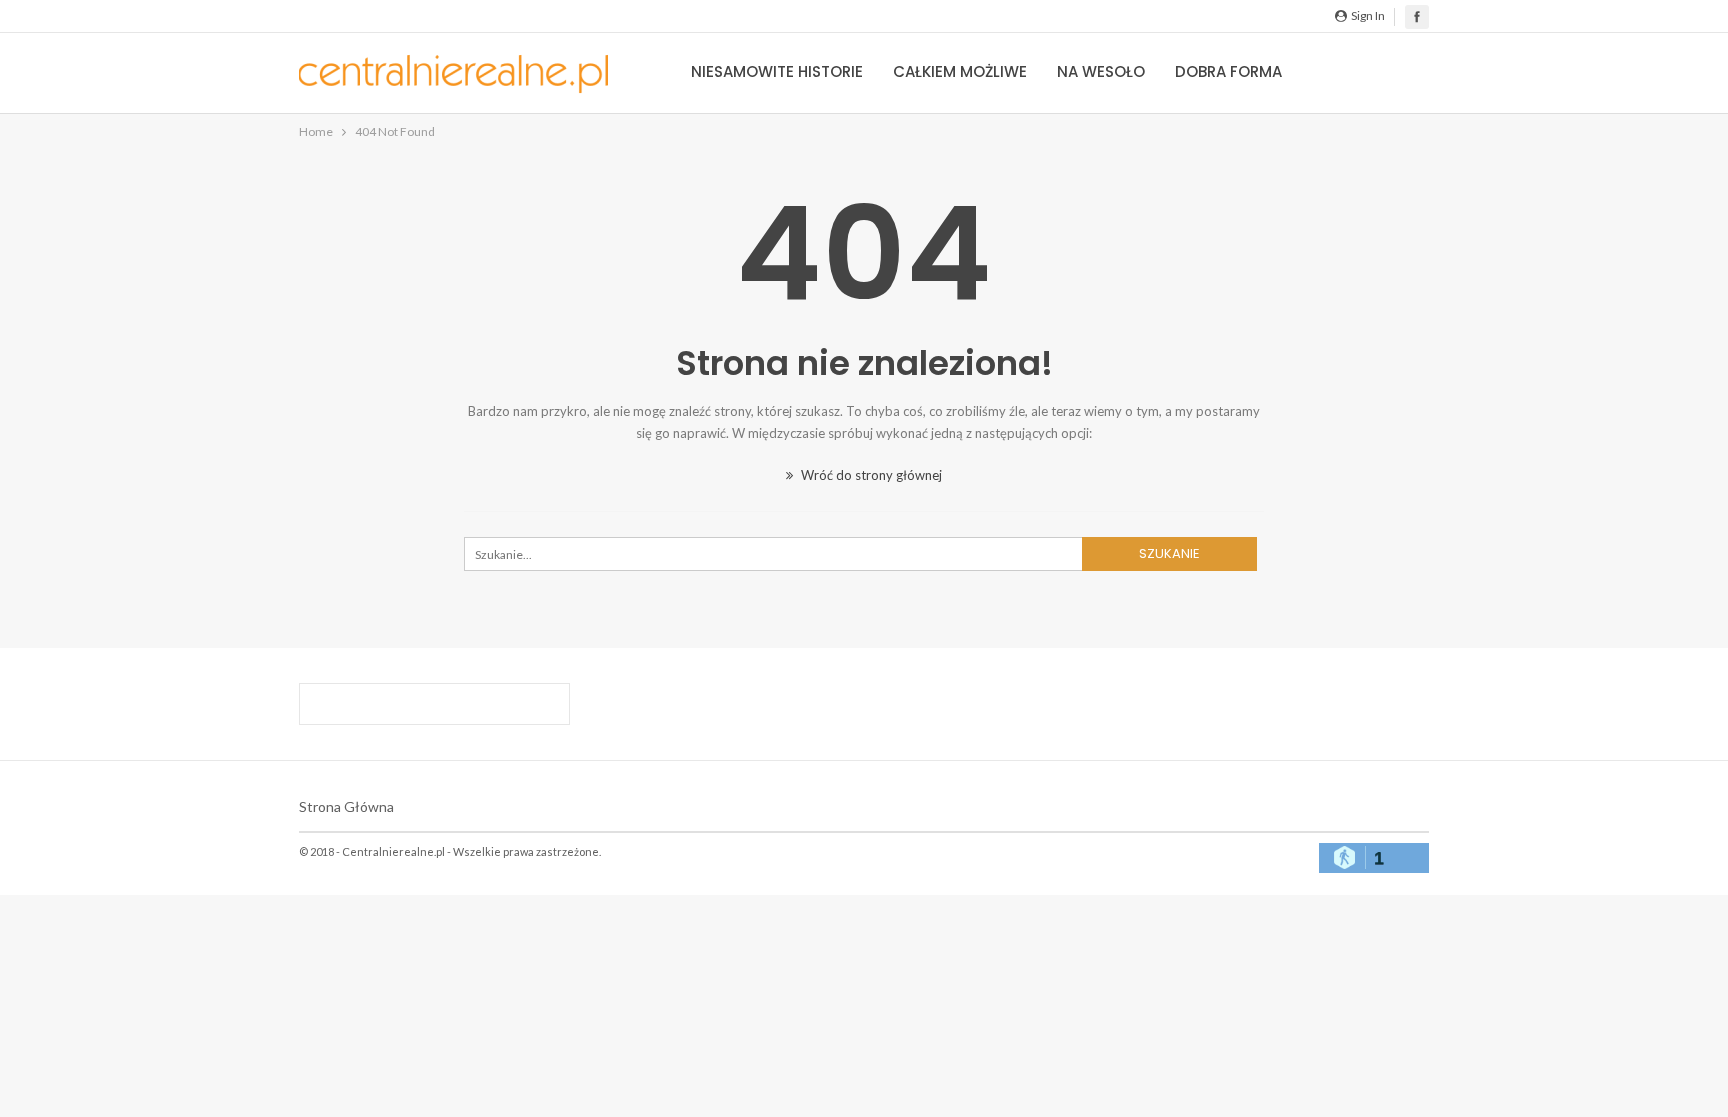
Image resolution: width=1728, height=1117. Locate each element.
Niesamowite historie (777, 71)
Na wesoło (1101, 71)
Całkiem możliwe (960, 71)
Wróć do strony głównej (870, 475)
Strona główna (346, 806)
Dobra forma (1228, 71)
